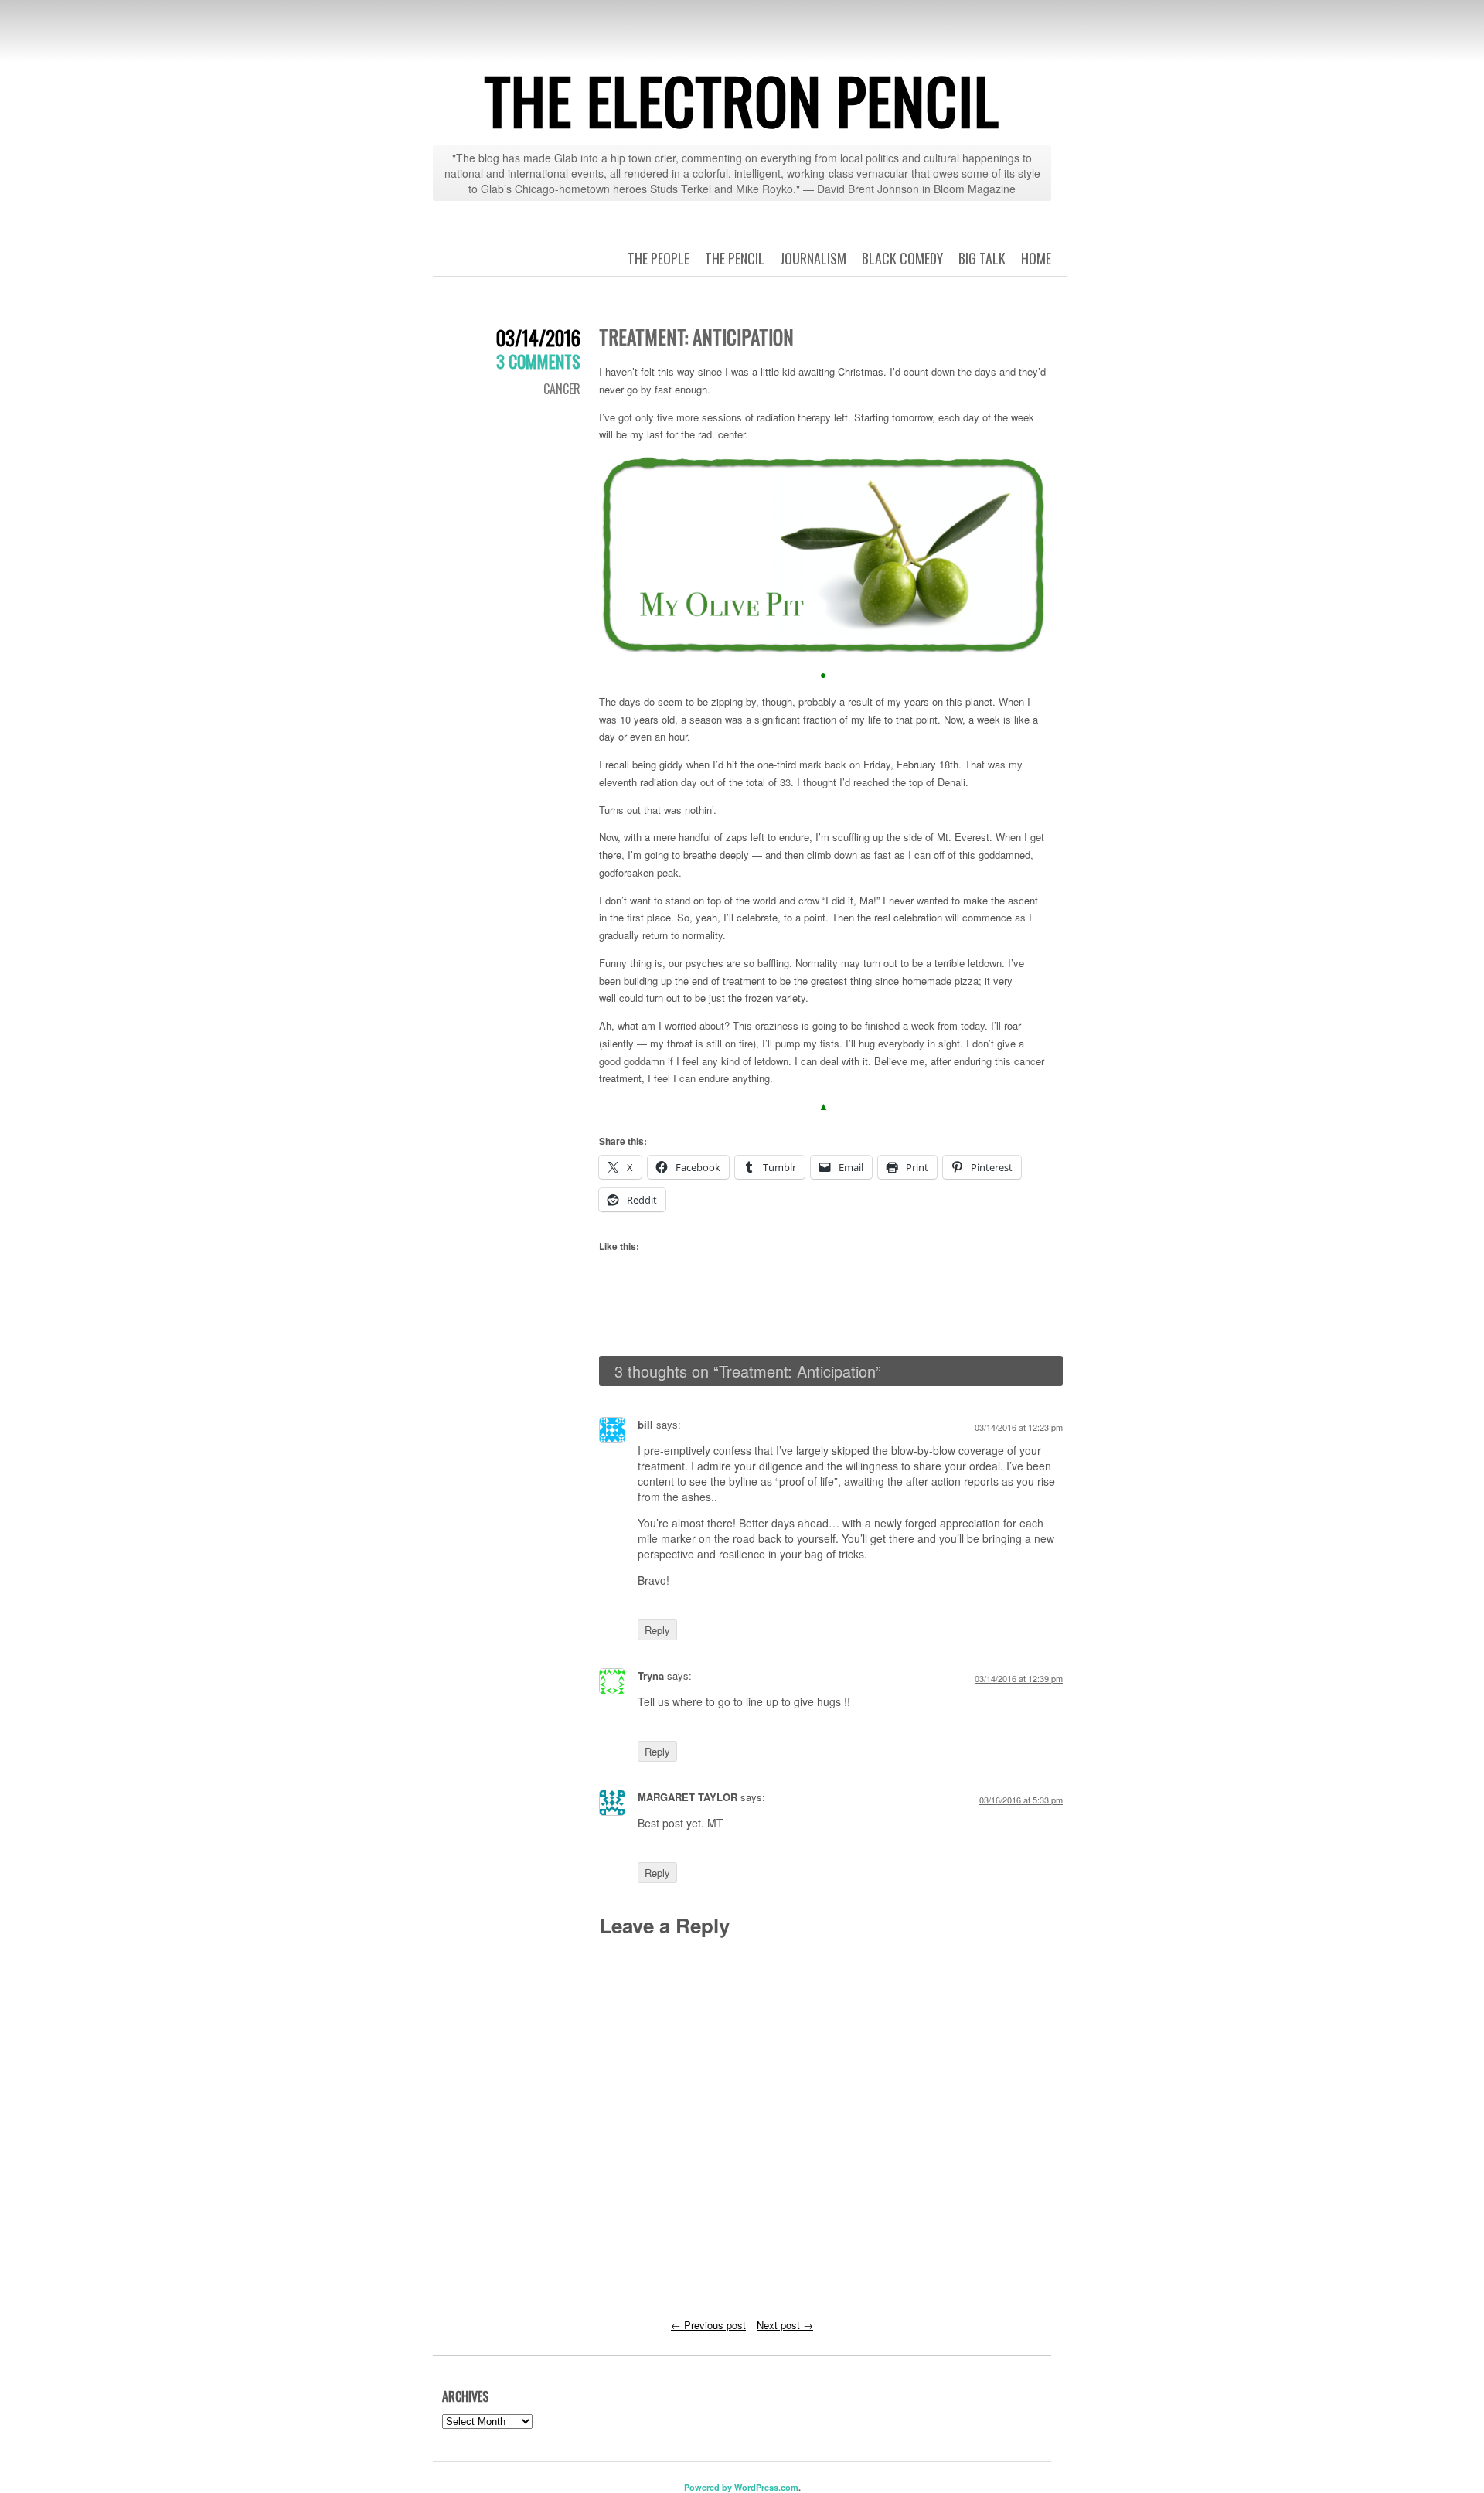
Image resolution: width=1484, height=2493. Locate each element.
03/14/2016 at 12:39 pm (1019, 1678)
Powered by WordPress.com (741, 2487)
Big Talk (982, 258)
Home (1036, 258)
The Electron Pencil (742, 100)
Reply (657, 1630)
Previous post (708, 2325)
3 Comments (538, 361)
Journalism (813, 258)
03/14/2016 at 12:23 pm (1019, 1427)
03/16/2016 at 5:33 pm (1021, 1800)
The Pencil (735, 258)
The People (659, 258)
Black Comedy (902, 258)
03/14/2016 (538, 337)
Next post (785, 2325)
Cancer (562, 389)
